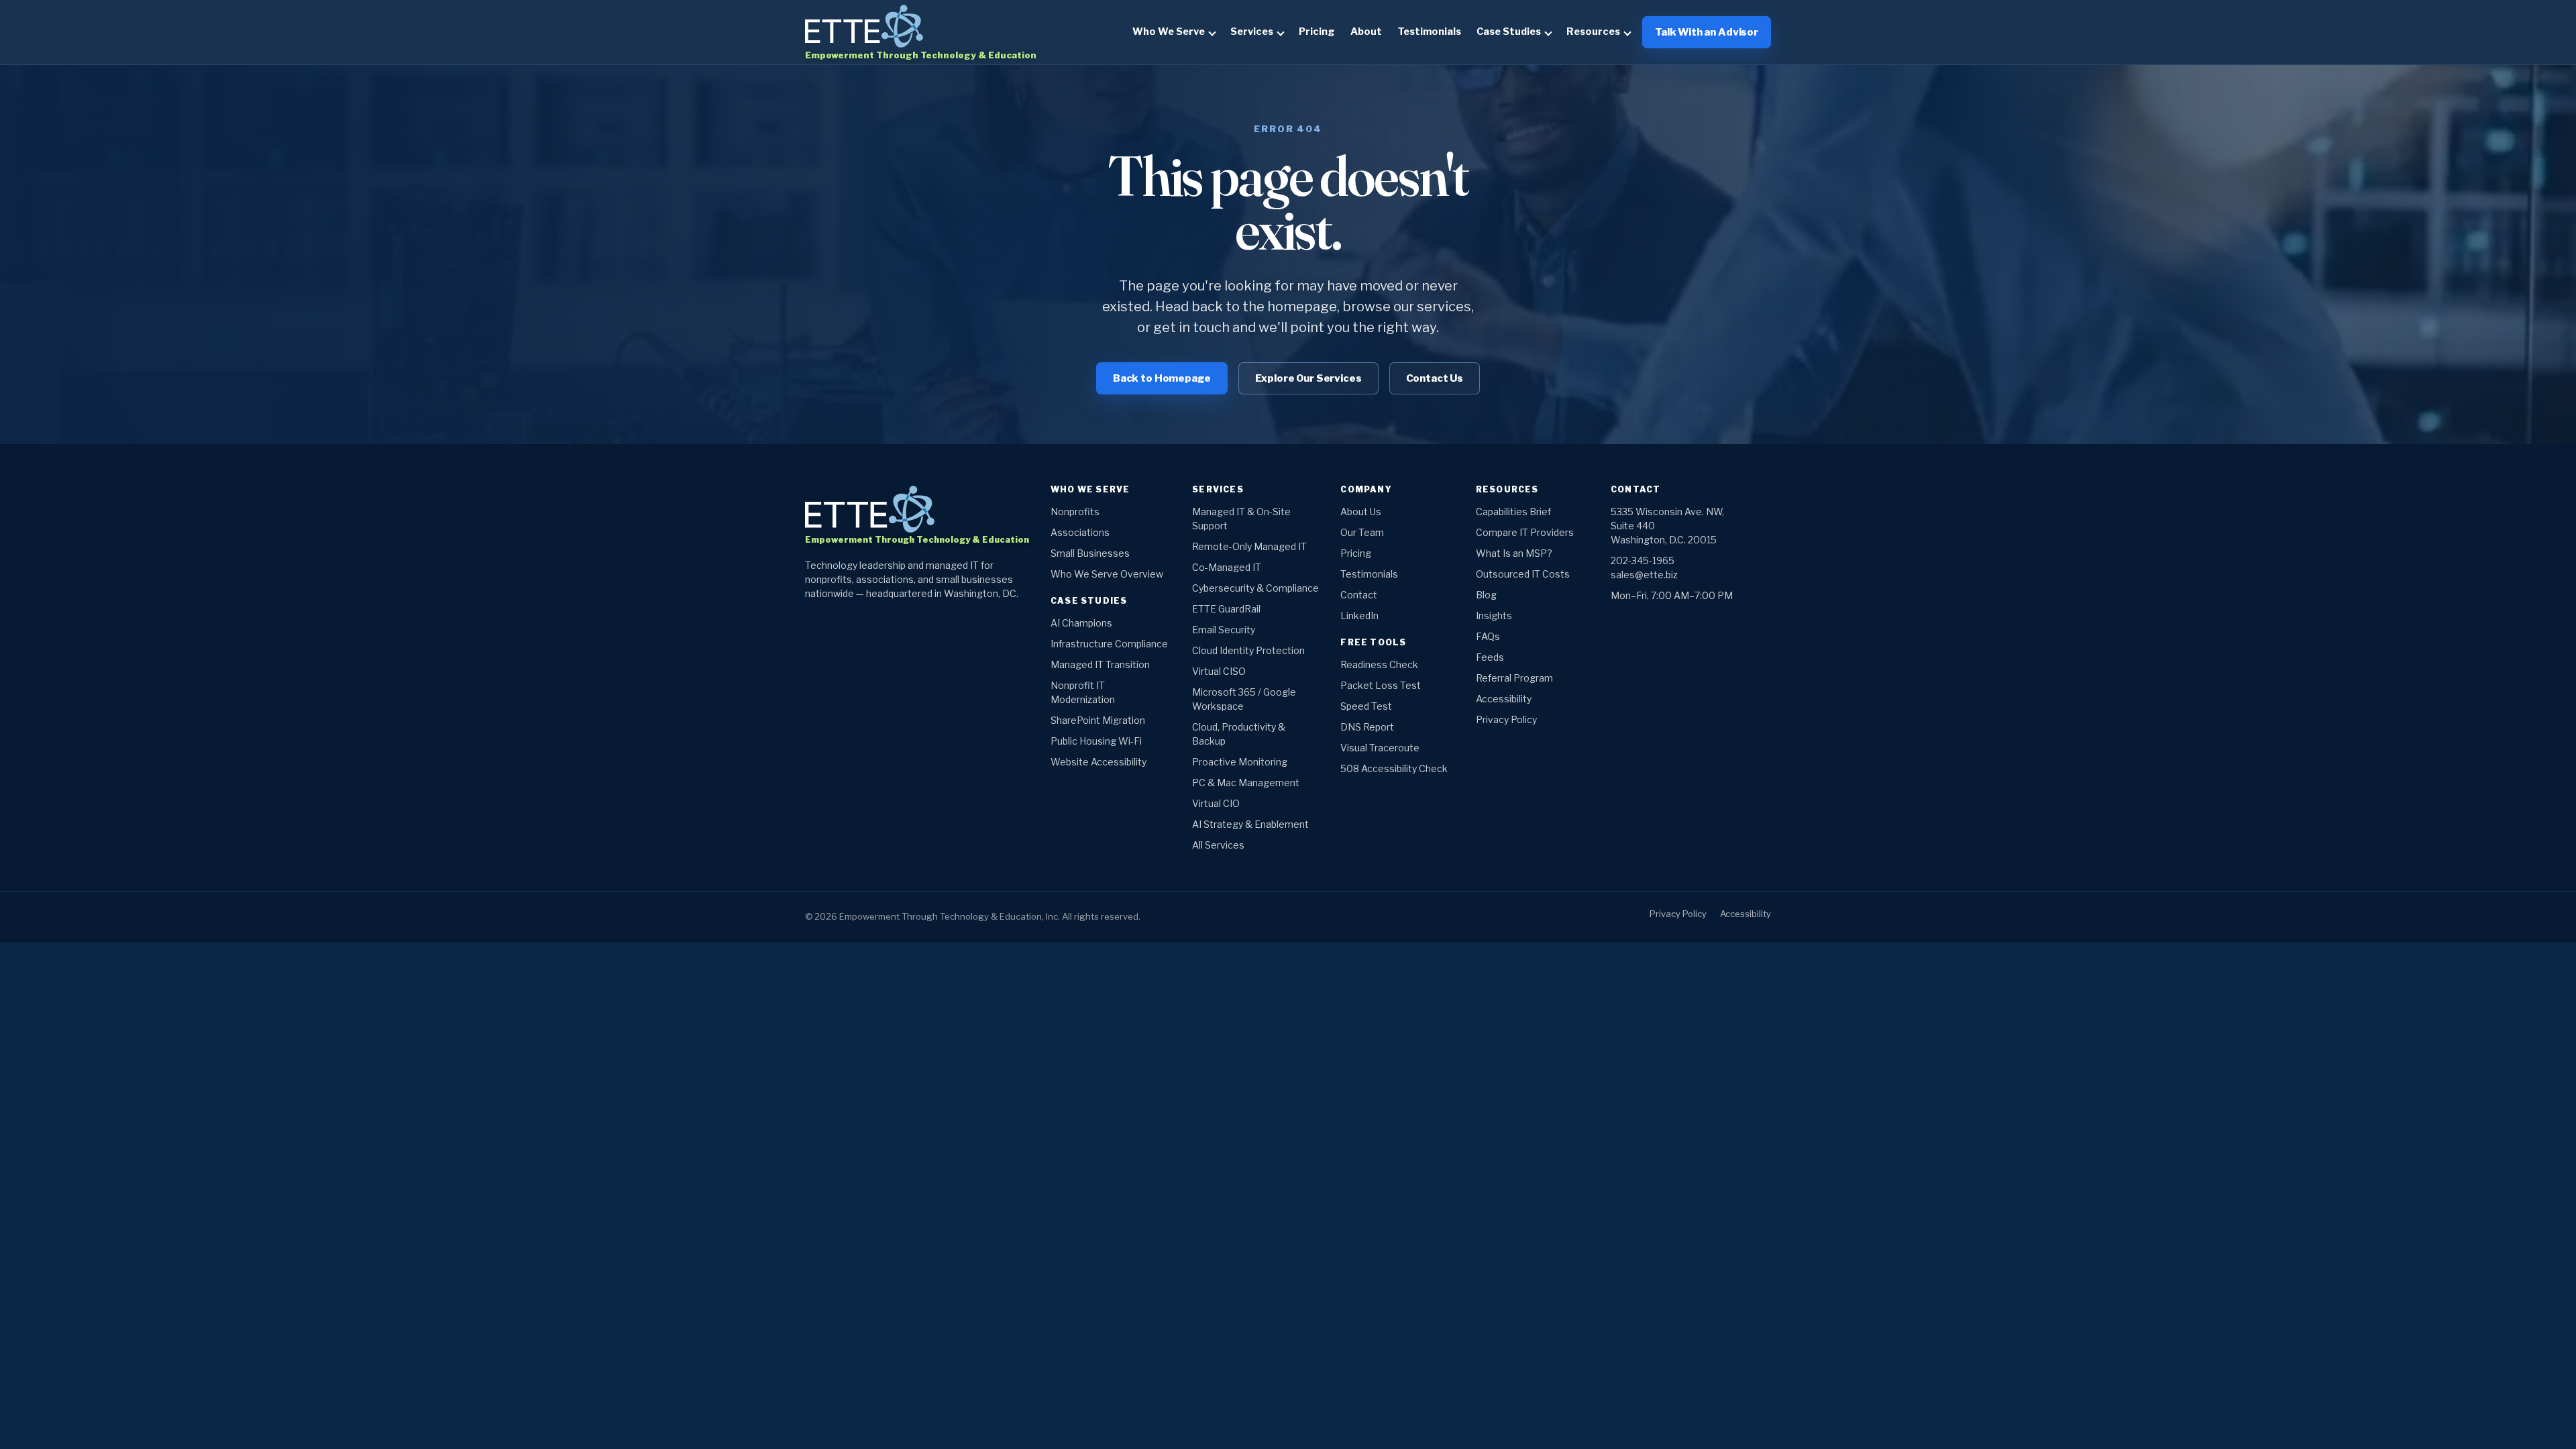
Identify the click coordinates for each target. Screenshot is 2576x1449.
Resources (1593, 32)
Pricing (1317, 32)
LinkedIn (1359, 615)
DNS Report (1367, 727)
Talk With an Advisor (1707, 32)
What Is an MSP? (1514, 553)
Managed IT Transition (1100, 664)
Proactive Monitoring (1240, 762)
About (1366, 32)
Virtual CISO (1219, 671)
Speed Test (1366, 706)
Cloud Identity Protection (1248, 650)
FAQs (1488, 636)
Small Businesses (1090, 553)
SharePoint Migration (1098, 720)
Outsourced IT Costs (1523, 574)
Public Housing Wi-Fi (1096, 741)
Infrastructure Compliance (1109, 644)
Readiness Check (1379, 664)
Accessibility (1504, 699)
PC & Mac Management (1246, 783)
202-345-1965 (1643, 560)
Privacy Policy (1506, 719)
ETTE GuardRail (1226, 609)
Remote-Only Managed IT (1249, 546)
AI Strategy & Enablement (1250, 824)
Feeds (1490, 657)
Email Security (1224, 630)
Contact (1359, 595)
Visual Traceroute (1380, 748)
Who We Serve (1169, 32)
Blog (1486, 595)
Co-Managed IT (1227, 567)
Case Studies (1509, 32)
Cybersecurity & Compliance (1255, 588)
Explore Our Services (1308, 378)
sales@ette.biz (1644, 575)
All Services (1218, 845)
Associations (1080, 532)
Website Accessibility (1098, 762)
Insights (1494, 615)
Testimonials (1429, 32)
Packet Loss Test (1381, 685)
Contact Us (1435, 378)
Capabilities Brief (1513, 512)
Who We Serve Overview (1107, 574)
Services (1252, 32)
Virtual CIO (1216, 803)
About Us (1361, 512)
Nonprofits (1075, 512)
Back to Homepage (1162, 378)
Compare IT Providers (1525, 532)
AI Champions (1081, 623)
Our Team (1362, 532)
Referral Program (1514, 678)
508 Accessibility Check (1394, 768)
